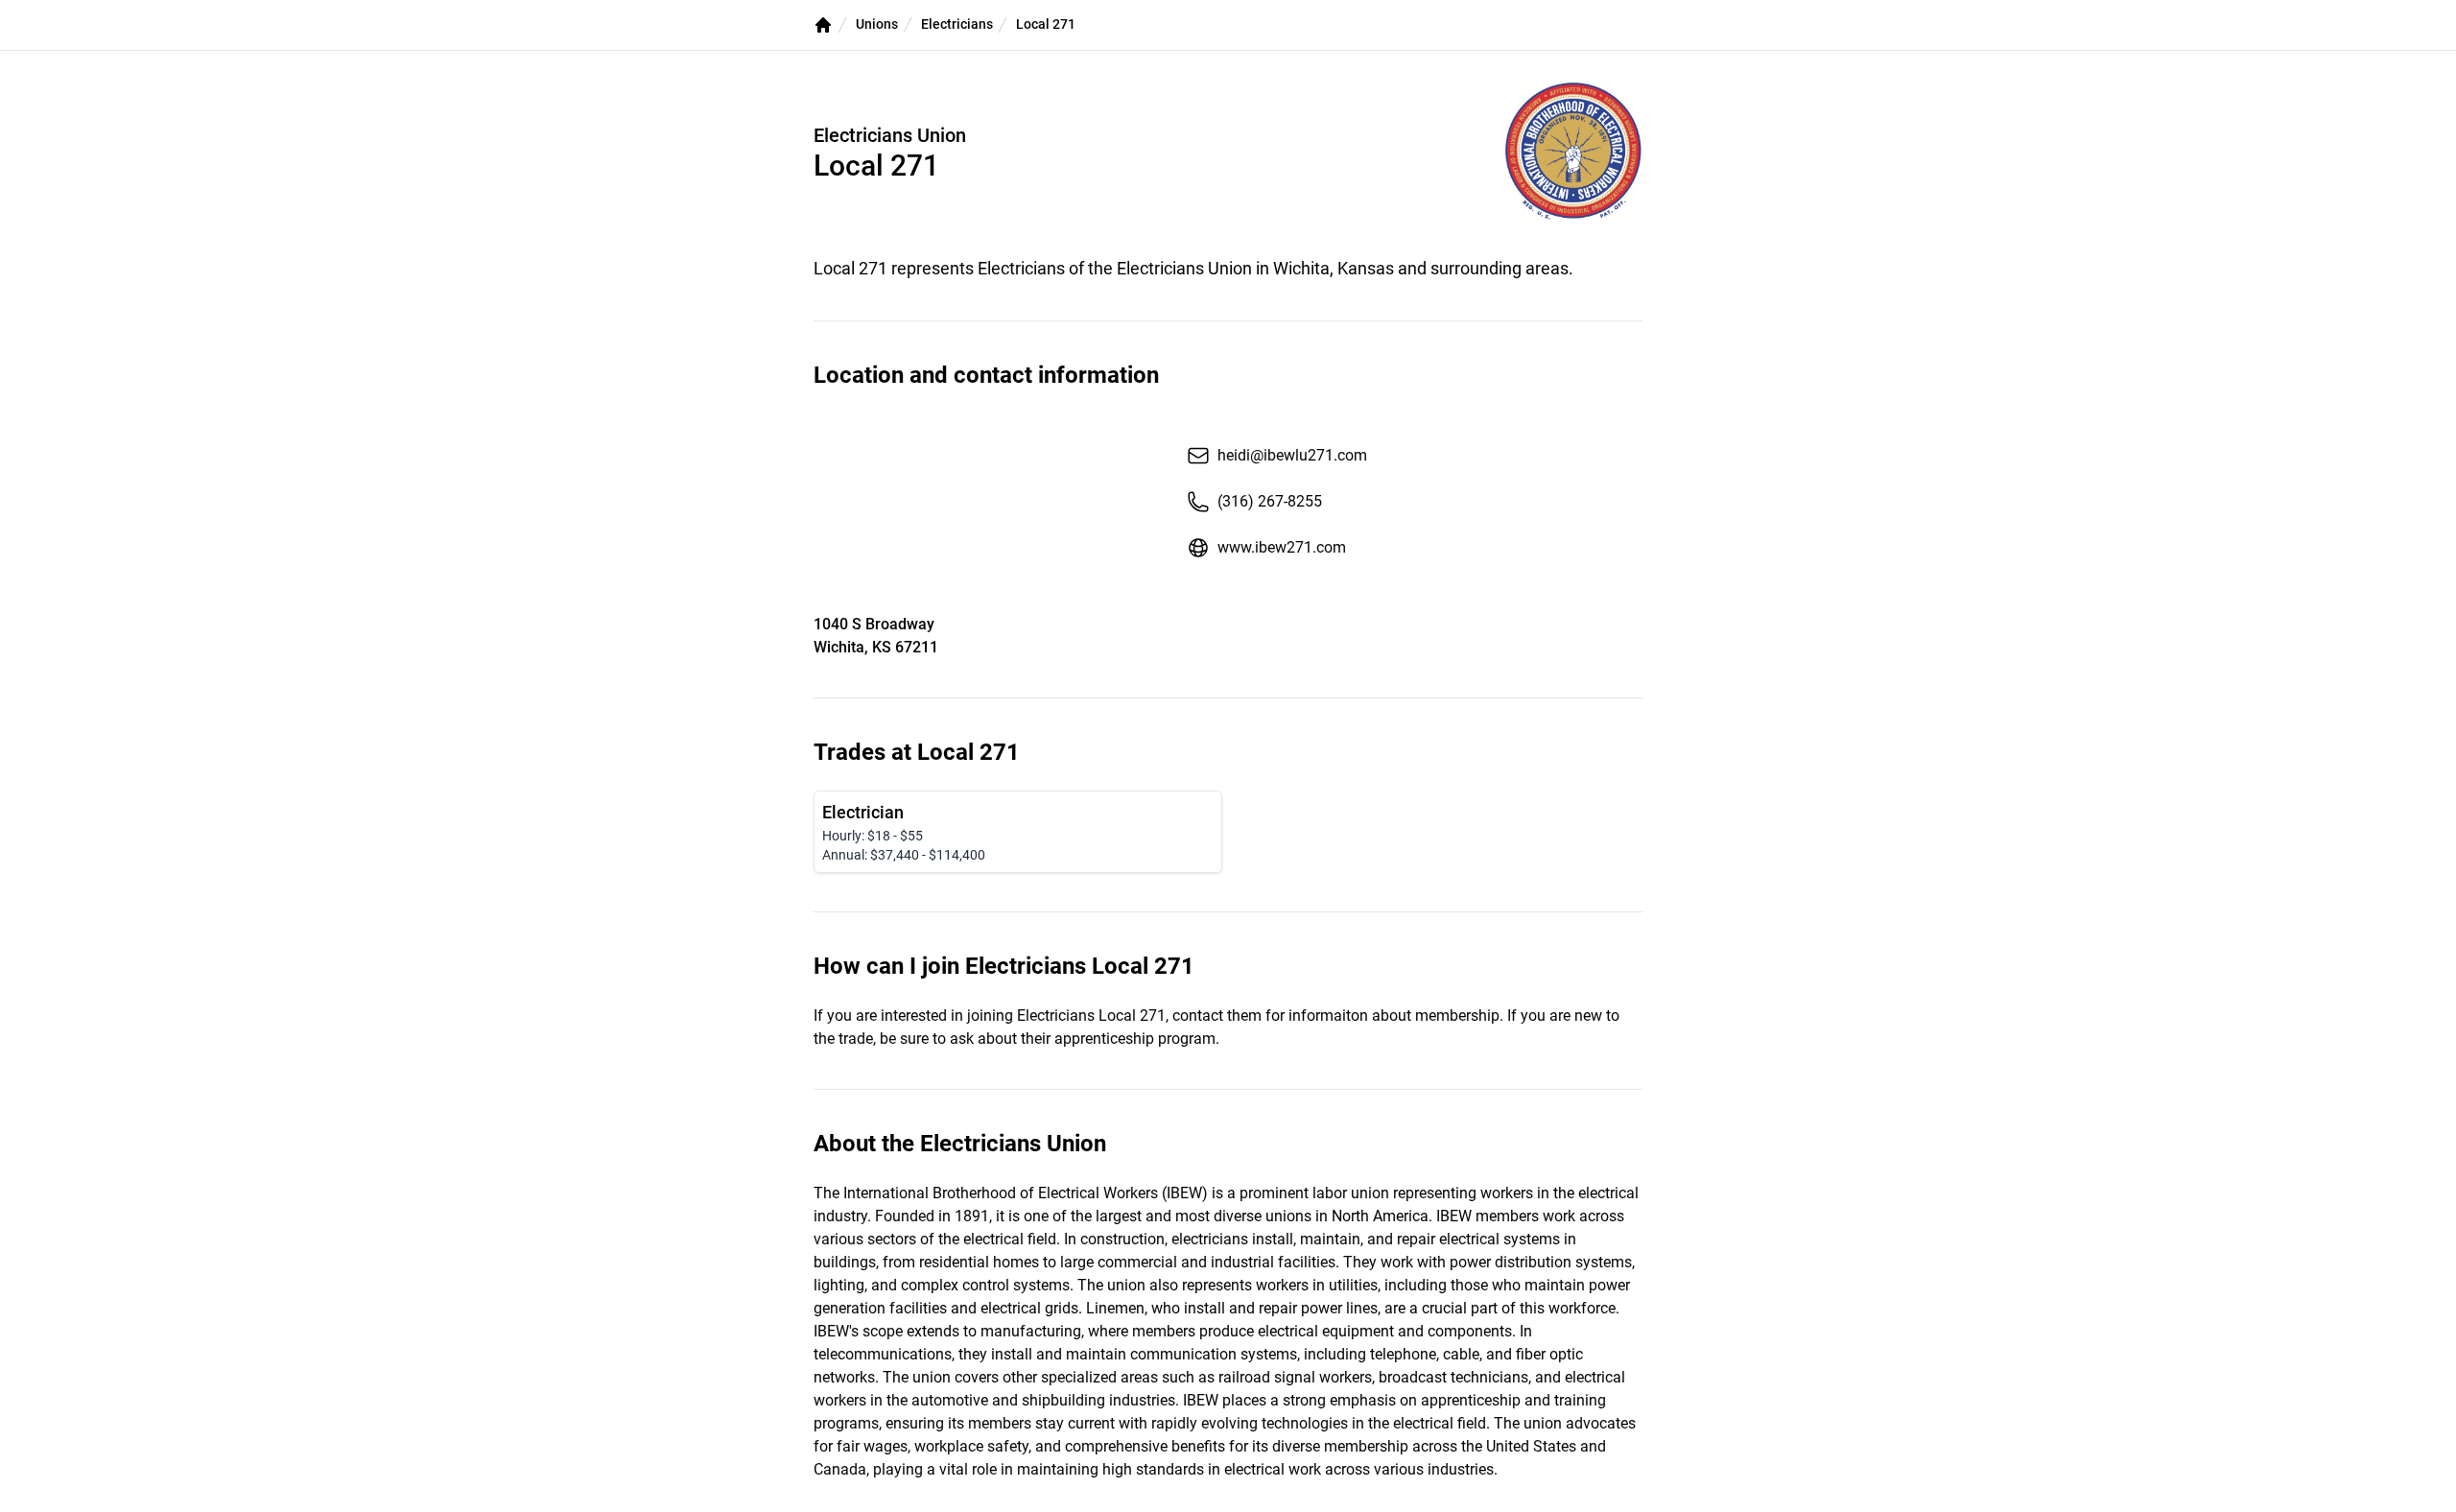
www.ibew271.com (1282, 547)
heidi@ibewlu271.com (1292, 455)
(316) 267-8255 (1270, 501)
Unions (877, 24)
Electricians (957, 24)
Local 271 (1046, 24)
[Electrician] (1018, 832)
